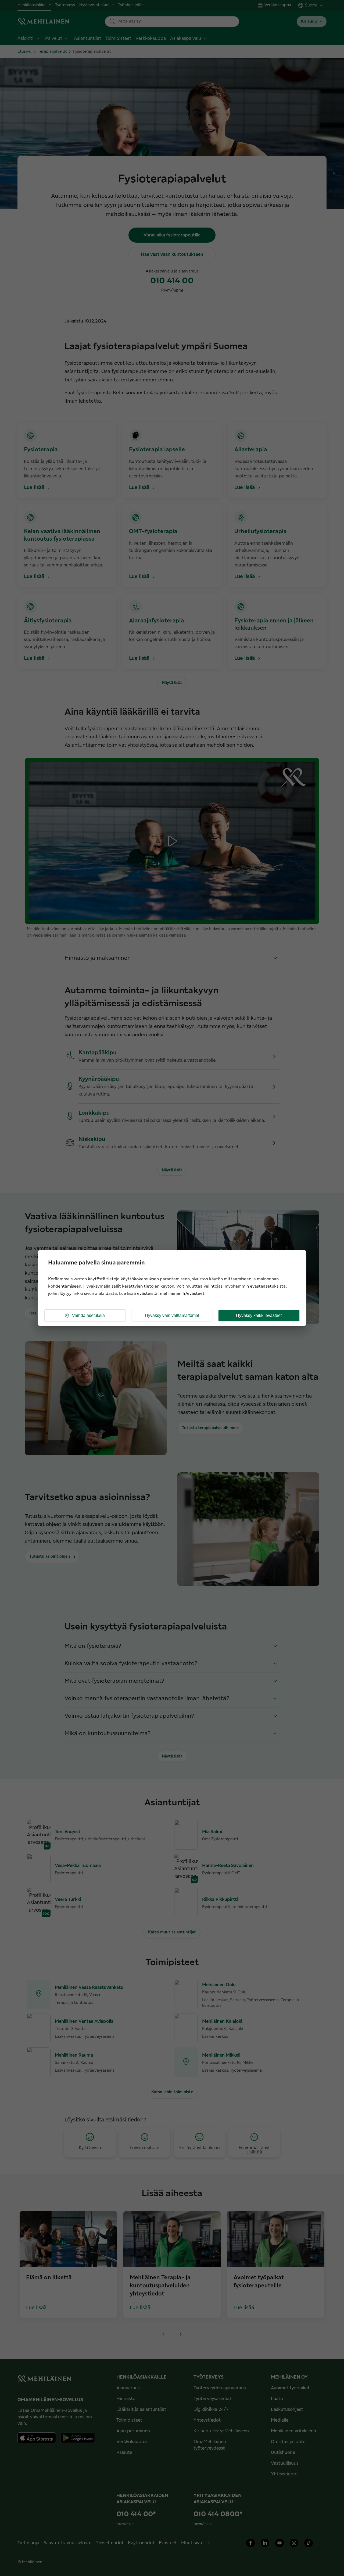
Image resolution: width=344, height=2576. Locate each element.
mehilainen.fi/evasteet (182, 1294)
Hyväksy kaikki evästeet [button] (259, 1315)
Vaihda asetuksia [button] (88, 1315)
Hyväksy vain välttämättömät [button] (172, 1315)
